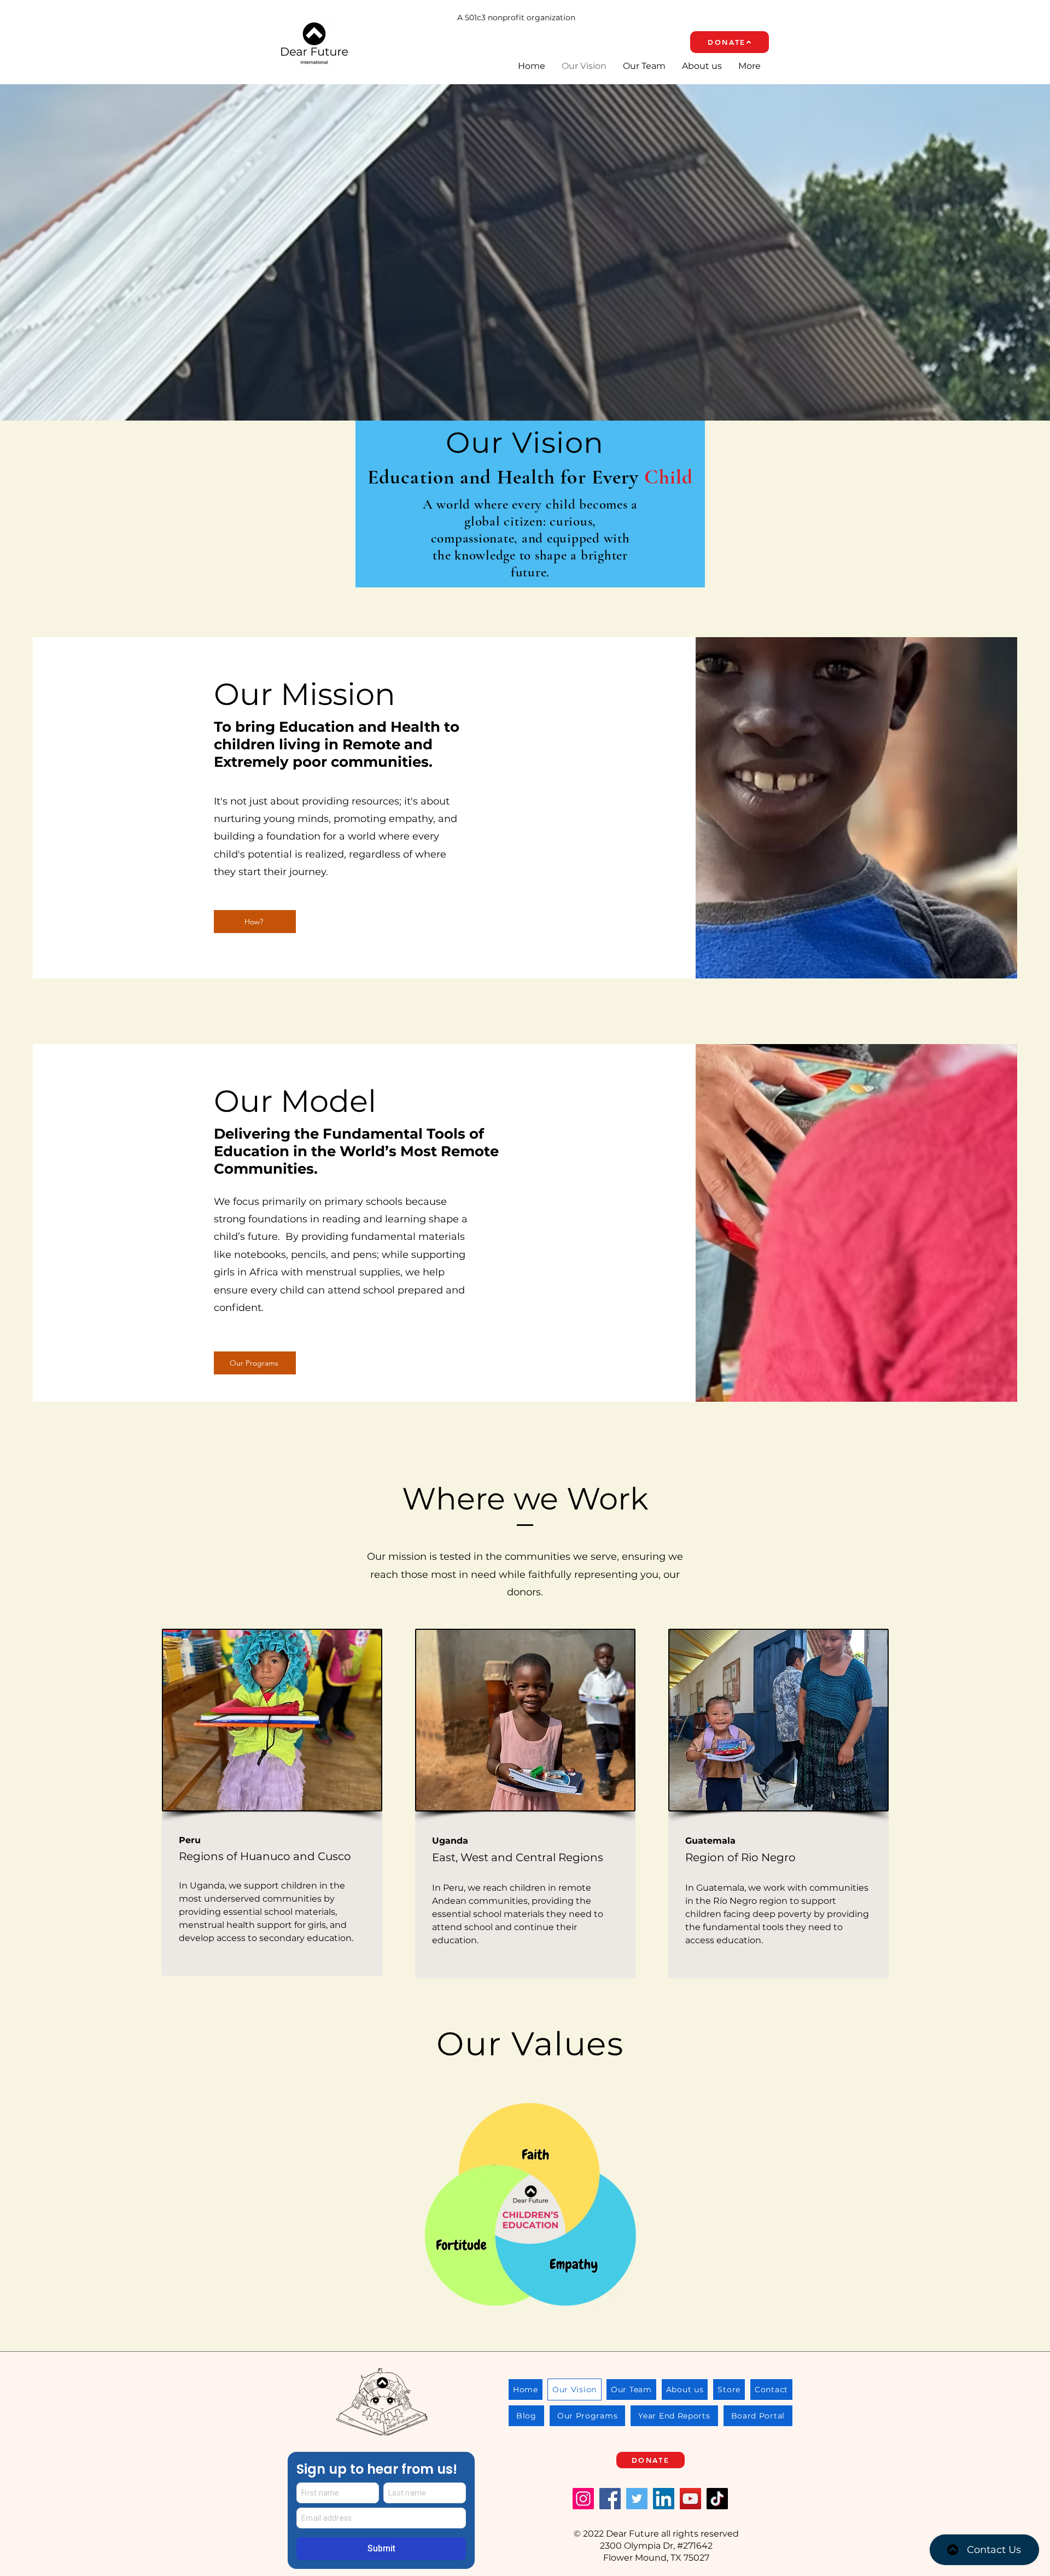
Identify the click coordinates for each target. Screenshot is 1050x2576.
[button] (711, 1178)
